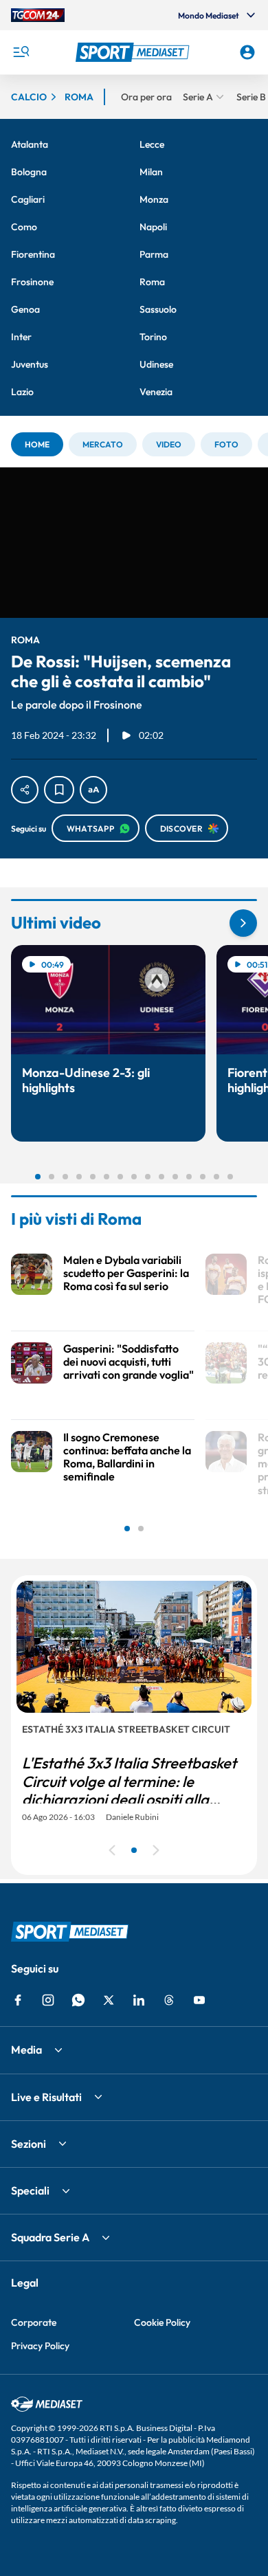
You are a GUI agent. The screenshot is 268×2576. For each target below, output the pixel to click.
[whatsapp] (78, 2000)
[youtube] (199, 2000)
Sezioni (29, 2144)
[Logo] (134, 52)
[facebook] (18, 2000)
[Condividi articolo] (25, 790)
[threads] (169, 2000)
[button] (134, 52)
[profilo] (247, 52)
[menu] (21, 52)
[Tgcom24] (38, 15)
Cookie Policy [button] (162, 2322)
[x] (109, 2000)
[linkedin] (139, 2000)
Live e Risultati (46, 2097)
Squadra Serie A (50, 2237)
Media (26, 2050)
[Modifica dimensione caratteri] (93, 790)
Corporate (34, 2322)
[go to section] (243, 923)
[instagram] (48, 2000)
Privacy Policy (40, 2346)
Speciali (30, 2190)
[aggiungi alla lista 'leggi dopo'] (59, 790)
